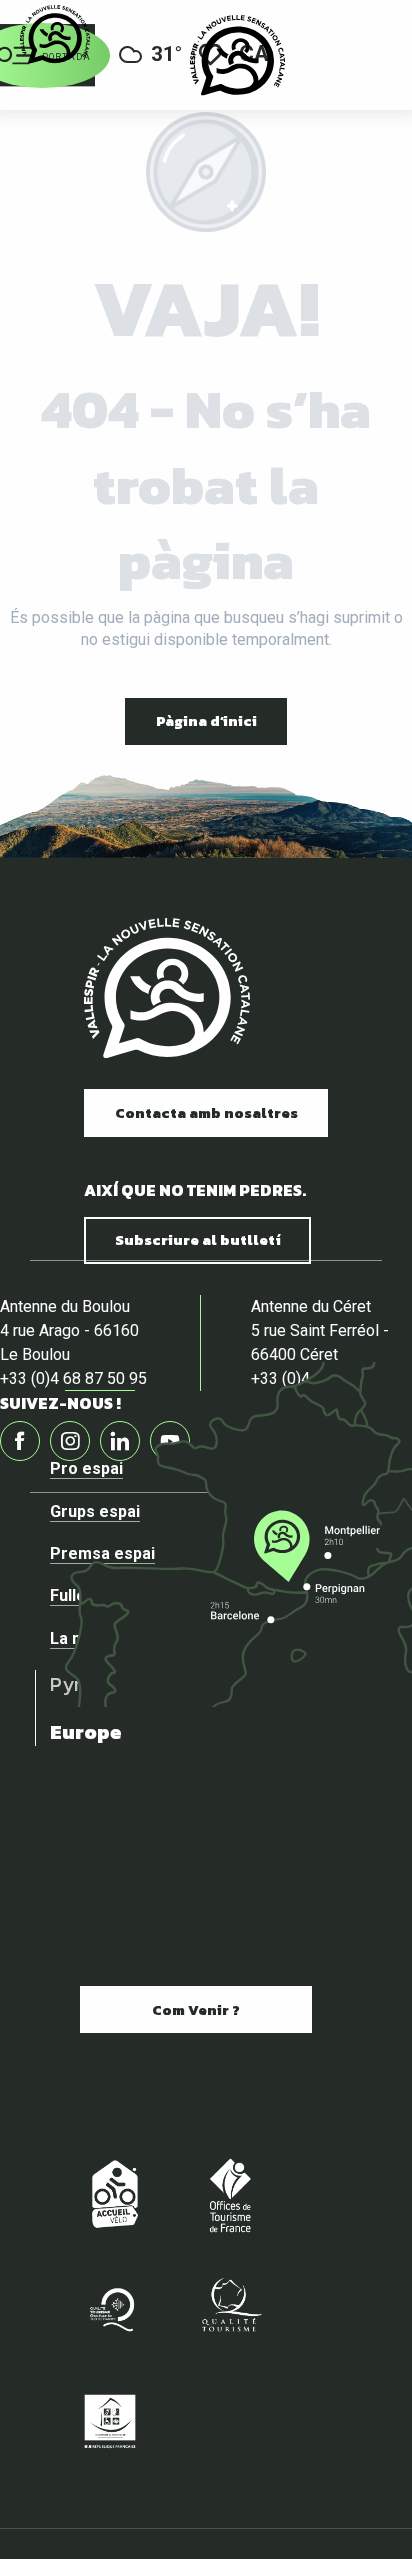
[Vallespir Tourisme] (237, 55)
